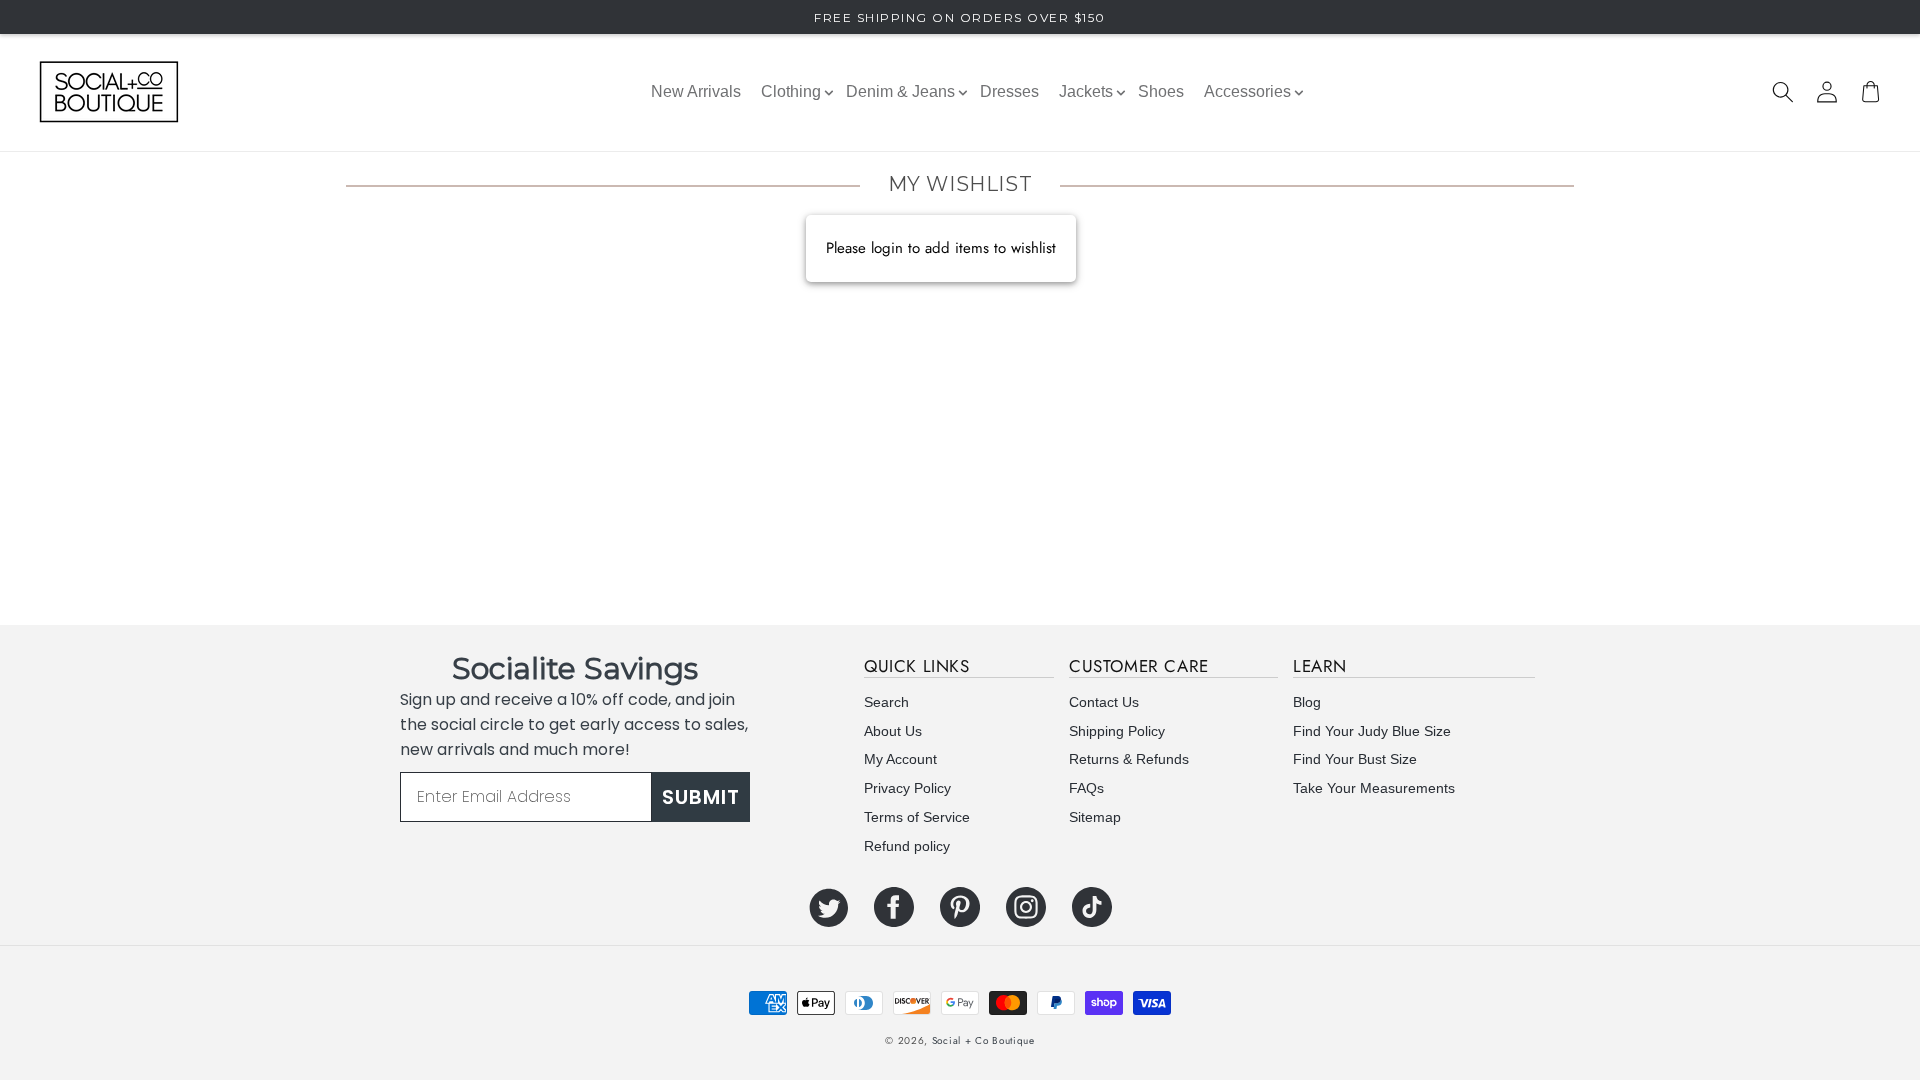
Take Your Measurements (1374, 788)
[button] (1783, 92)
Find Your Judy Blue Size (1372, 731)
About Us (893, 731)
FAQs (1086, 788)
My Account (900, 759)
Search (886, 702)
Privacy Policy (907, 788)
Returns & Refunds (1129, 759)
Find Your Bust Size (1355, 759)
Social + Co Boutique (983, 1040)
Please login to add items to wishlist (941, 248)
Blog (1307, 702)
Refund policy (907, 846)
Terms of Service (917, 817)
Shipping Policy (1117, 731)
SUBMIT (701, 797)
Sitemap (1095, 817)
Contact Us (1104, 702)
